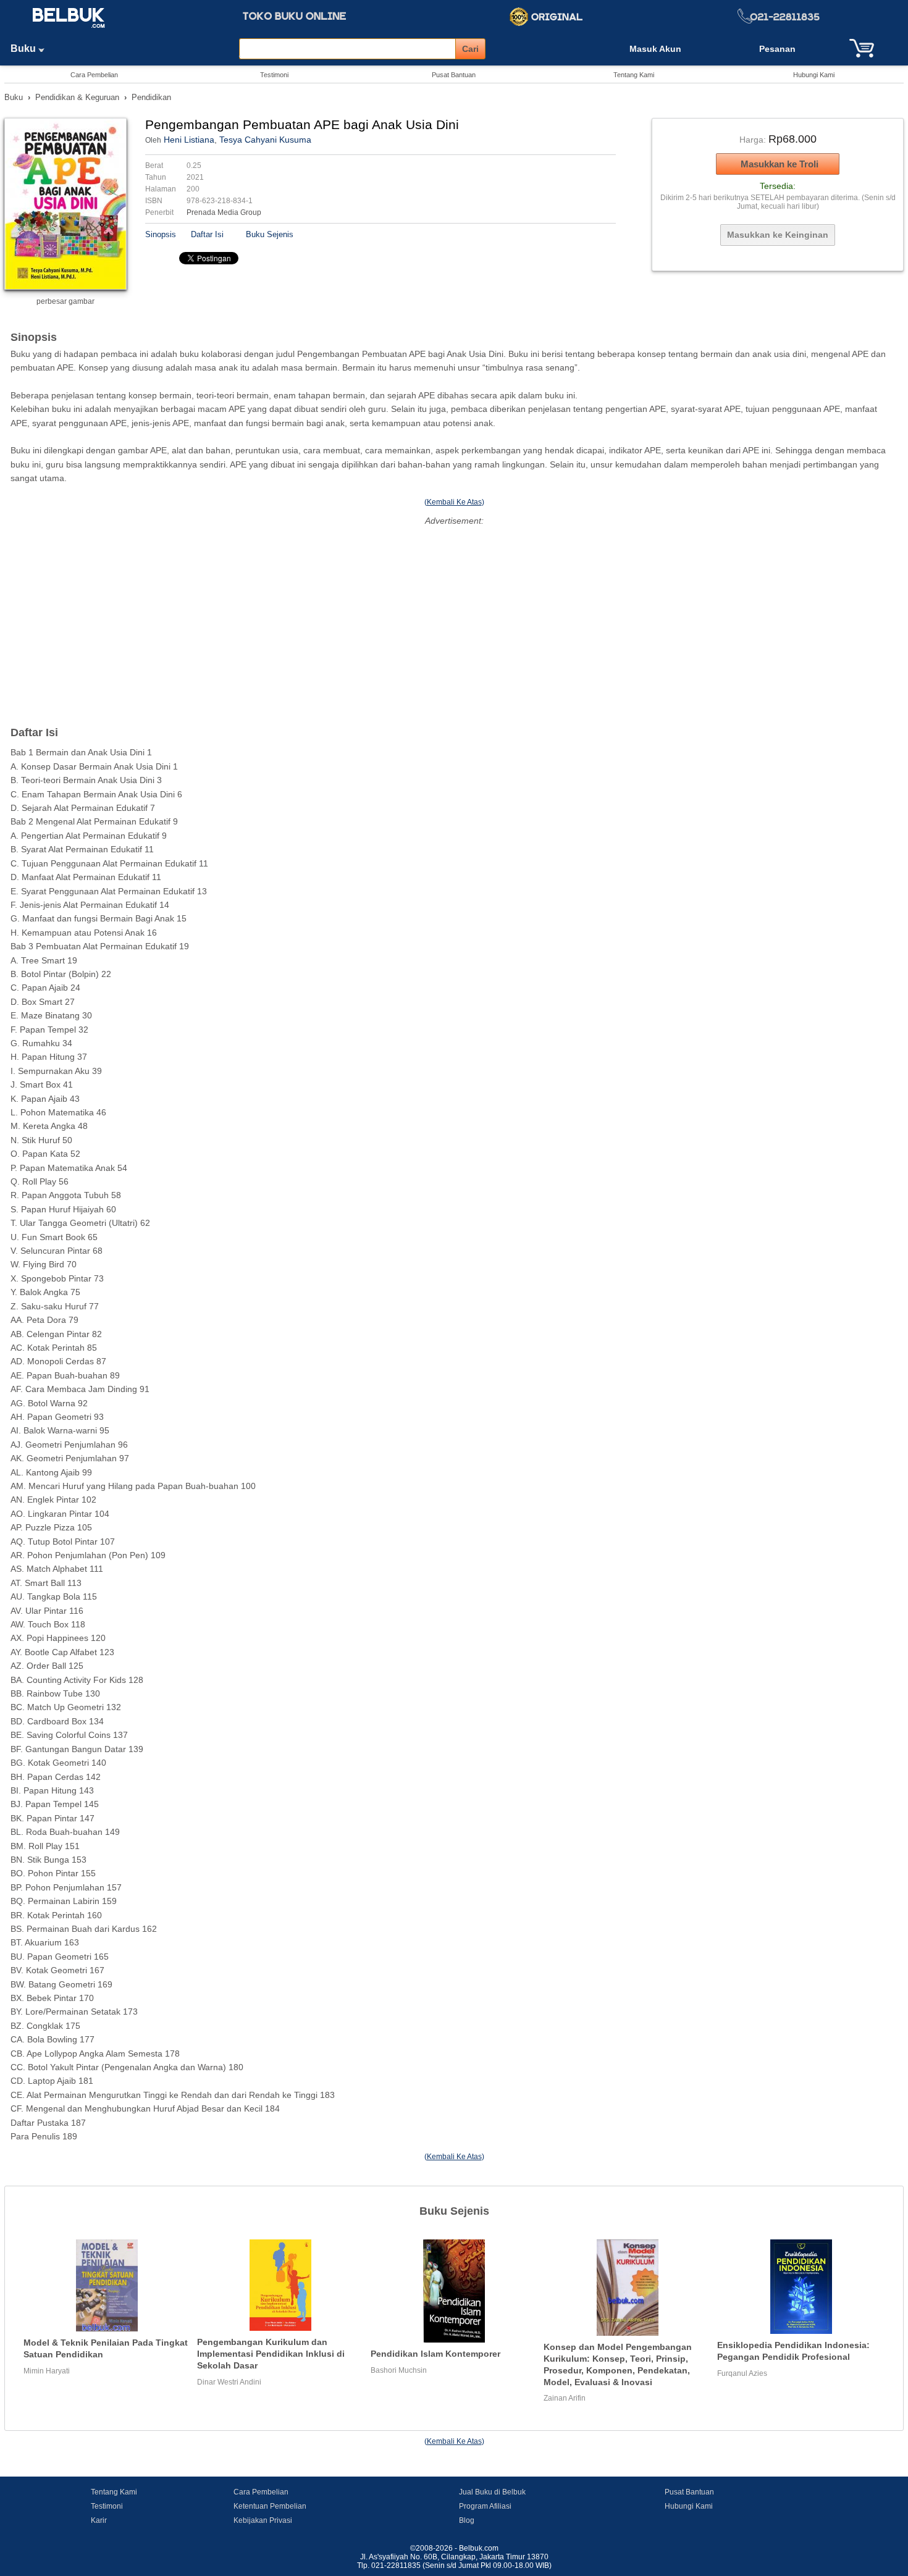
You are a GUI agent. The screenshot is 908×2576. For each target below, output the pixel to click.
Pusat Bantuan (454, 75)
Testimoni (274, 75)
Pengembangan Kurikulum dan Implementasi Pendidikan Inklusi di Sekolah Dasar (271, 2353)
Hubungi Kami (814, 75)
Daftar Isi (207, 234)
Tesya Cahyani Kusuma (265, 140)
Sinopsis (161, 234)
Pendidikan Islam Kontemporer (435, 2354)
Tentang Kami (634, 75)
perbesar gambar (65, 301)
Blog (467, 2520)
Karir (99, 2520)
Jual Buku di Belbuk (492, 2492)
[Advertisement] (454, 615)
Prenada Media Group (224, 212)
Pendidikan (151, 97)
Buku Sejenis (270, 234)
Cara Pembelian (94, 75)
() (454, 502)
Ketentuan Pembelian (270, 2506)
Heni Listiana (189, 140)
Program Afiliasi (485, 2506)
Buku (24, 48)
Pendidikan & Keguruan (77, 97)
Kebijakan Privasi (263, 2520)
